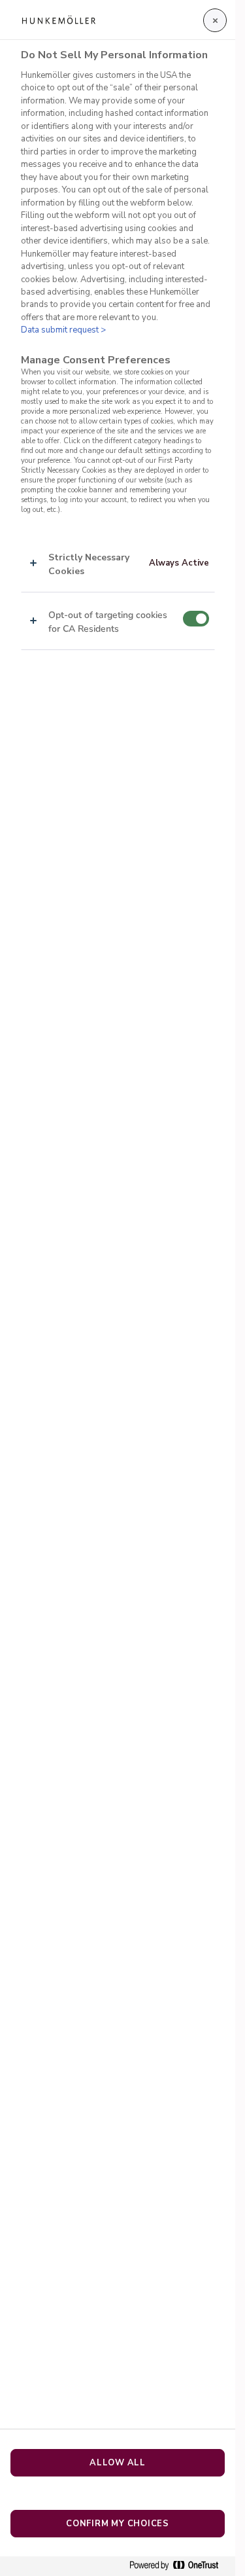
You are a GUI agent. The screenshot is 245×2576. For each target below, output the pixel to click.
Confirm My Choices (118, 2524)
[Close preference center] (215, 20)
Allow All (118, 2463)
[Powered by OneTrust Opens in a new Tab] (179, 2566)
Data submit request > (63, 330)
